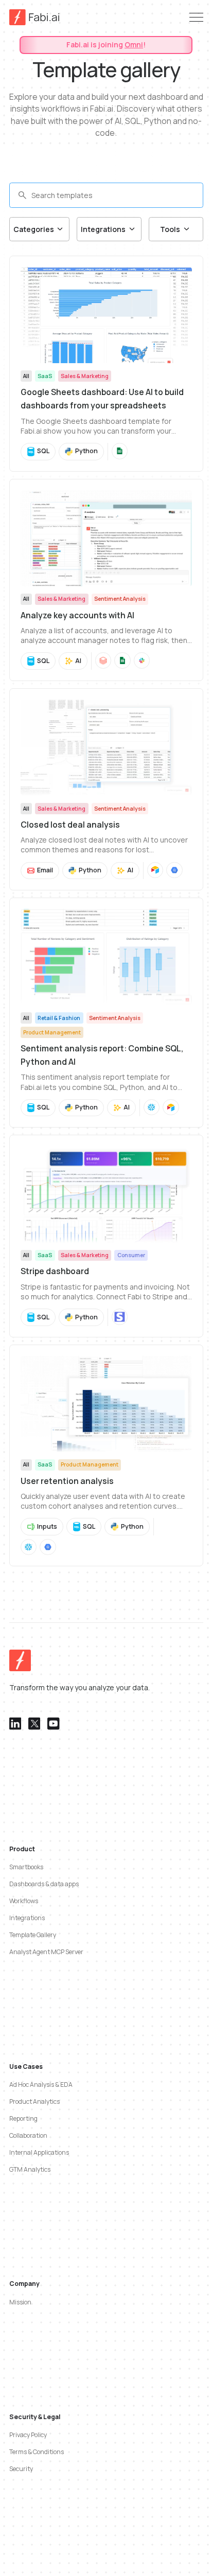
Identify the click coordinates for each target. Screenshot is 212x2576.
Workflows (24, 1901)
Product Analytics (34, 2101)
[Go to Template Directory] (106, 364)
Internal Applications (39, 2152)
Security (21, 2469)
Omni (134, 44)
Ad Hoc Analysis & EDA (41, 2085)
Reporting (23, 2118)
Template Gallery (33, 1935)
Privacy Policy (28, 2435)
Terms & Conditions (37, 2452)
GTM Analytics (30, 2169)
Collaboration (28, 2135)
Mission (20, 2302)
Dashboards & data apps (44, 1884)
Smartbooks (26, 1867)
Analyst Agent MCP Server (46, 1952)
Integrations (27, 1918)
